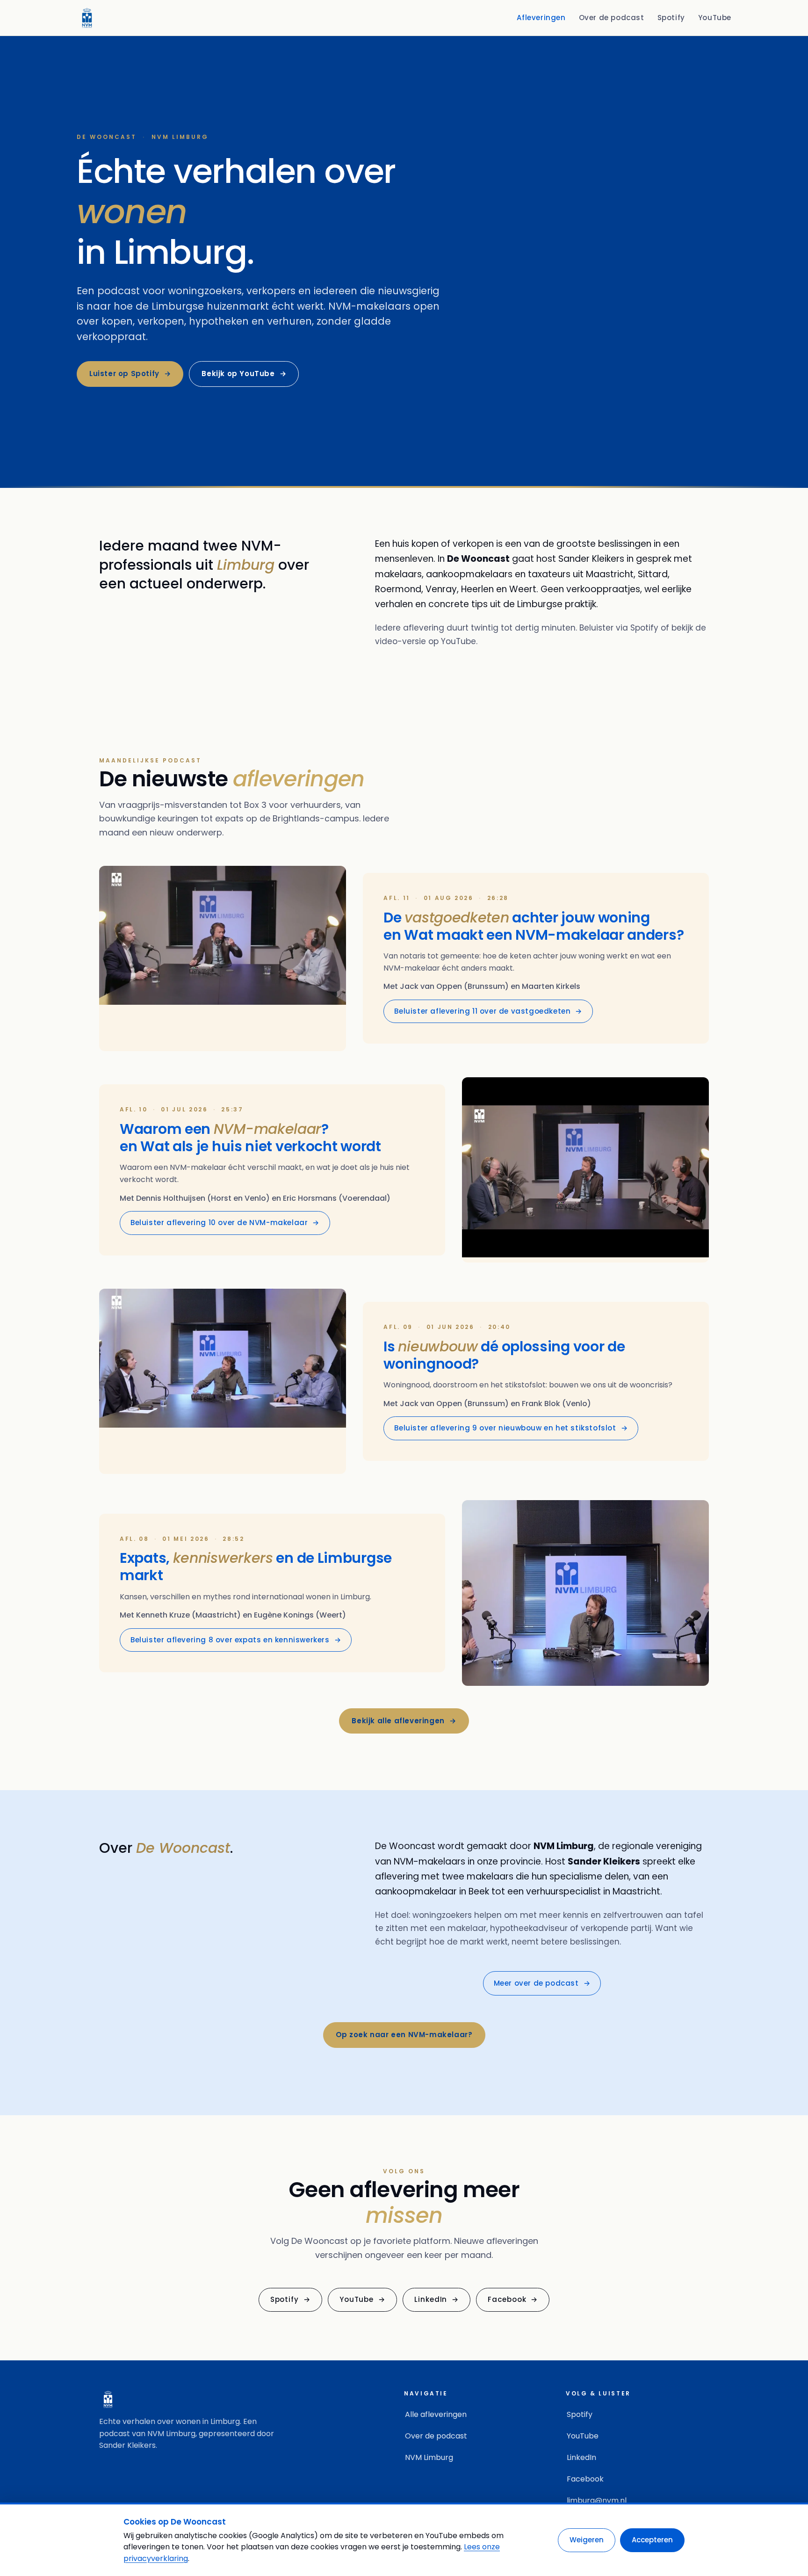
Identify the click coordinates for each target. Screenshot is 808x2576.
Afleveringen (541, 18)
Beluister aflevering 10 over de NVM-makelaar (225, 1223)
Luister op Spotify (130, 374)
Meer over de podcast (542, 1983)
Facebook (513, 2299)
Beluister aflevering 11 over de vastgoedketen (488, 1011)
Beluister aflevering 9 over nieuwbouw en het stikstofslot (511, 1428)
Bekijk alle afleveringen (404, 1721)
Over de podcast (612, 18)
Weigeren (587, 2540)
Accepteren (652, 2540)
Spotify (671, 18)
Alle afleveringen (436, 2414)
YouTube (715, 18)
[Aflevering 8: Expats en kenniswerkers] (585, 1593)
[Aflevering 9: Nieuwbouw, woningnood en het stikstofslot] (223, 1381)
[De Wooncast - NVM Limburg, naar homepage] (87, 18)
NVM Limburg (429, 2457)
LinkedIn (436, 2299)
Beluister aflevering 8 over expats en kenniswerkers (236, 1640)
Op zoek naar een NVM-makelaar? (404, 2035)
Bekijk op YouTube (244, 374)
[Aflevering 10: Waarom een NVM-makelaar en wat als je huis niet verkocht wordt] (585, 1170)
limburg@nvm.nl (597, 2500)
